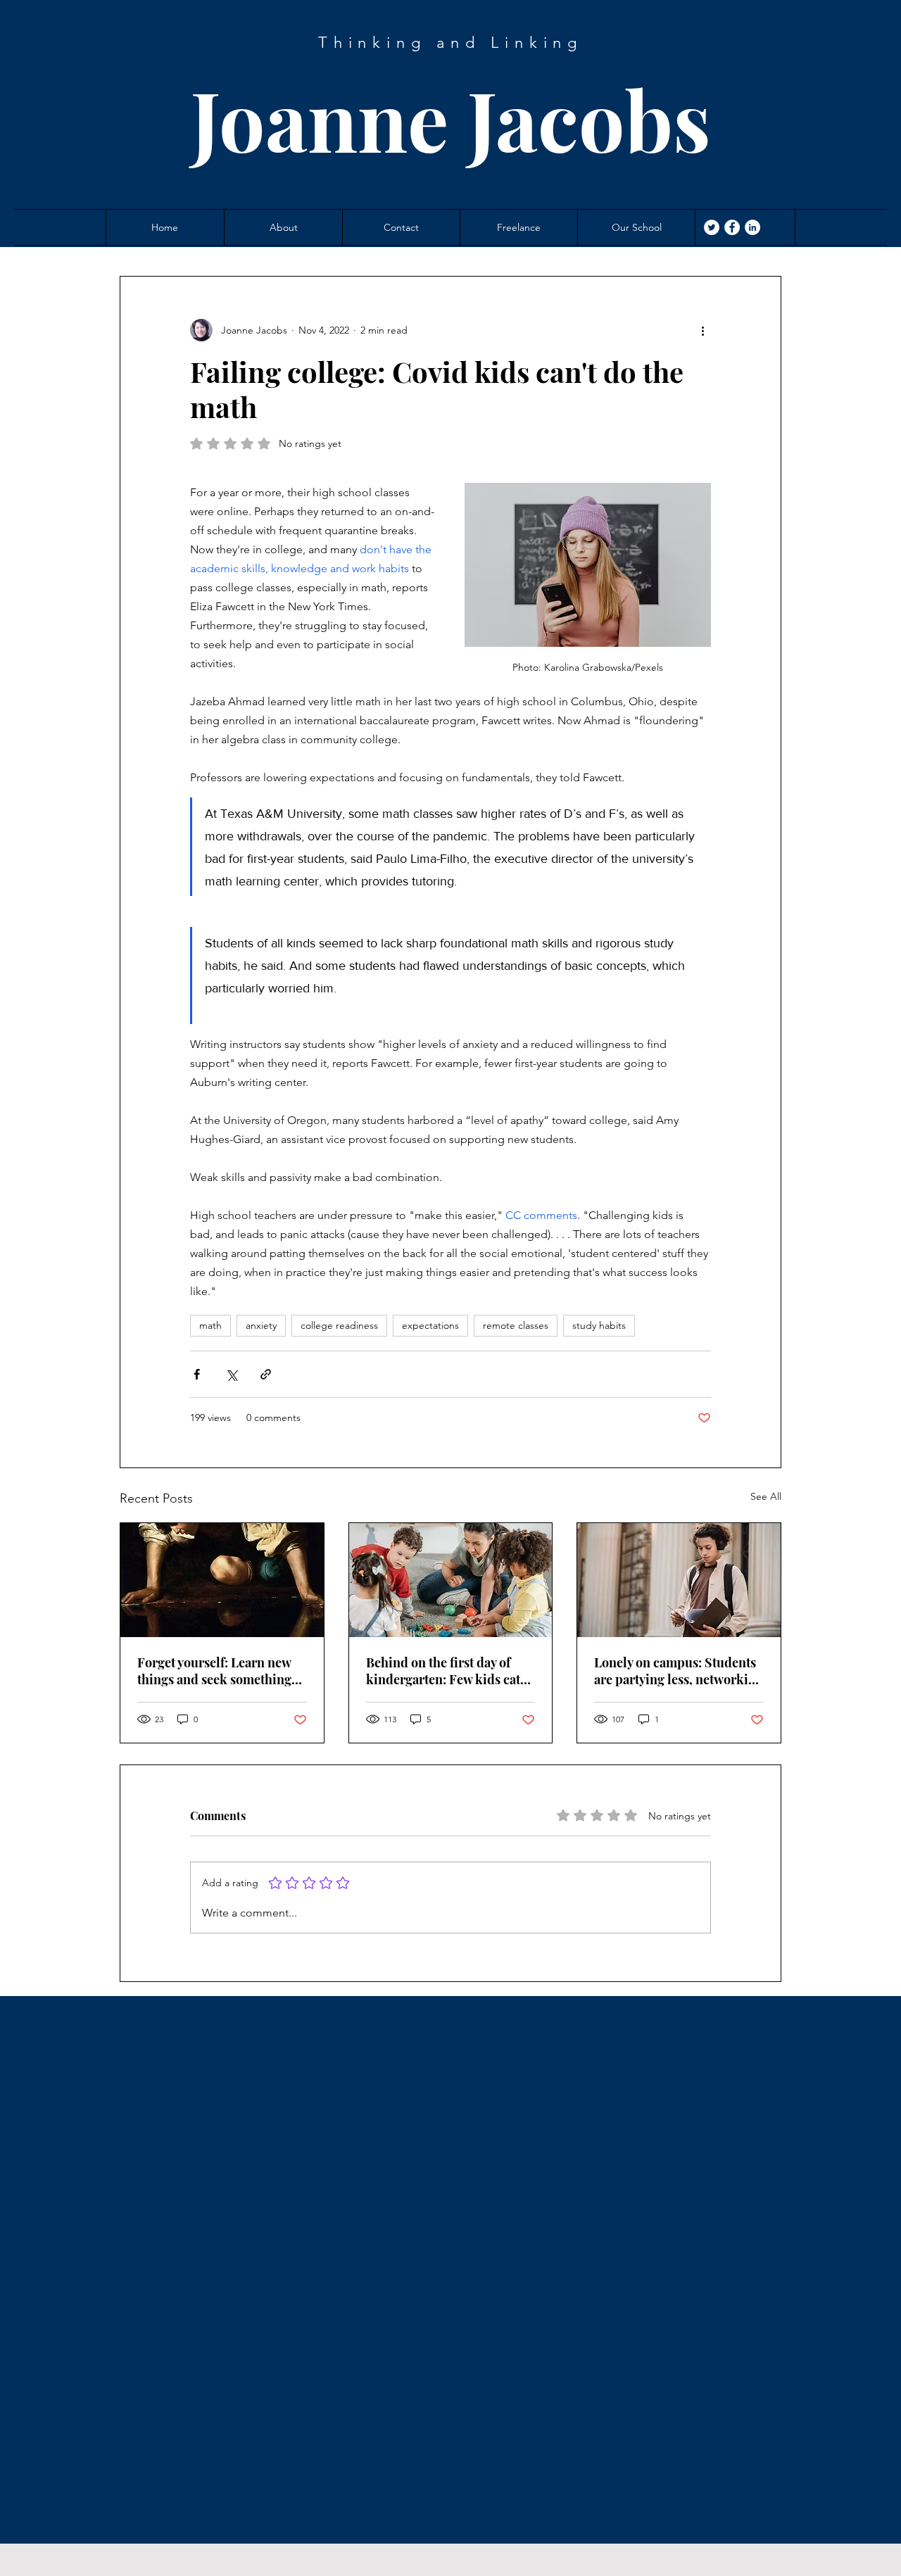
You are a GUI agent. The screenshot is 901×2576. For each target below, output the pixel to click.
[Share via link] (266, 1374)
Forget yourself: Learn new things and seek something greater (214, 1671)
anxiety (261, 1325)
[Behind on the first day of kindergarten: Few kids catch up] (451, 1580)
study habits (599, 1325)
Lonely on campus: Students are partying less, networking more (679, 1671)
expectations (430, 1325)
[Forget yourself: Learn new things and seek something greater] (222, 1580)
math (210, 1325)
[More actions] (702, 330)
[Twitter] (712, 227)
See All (766, 1496)
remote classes (516, 1325)
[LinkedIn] (752, 227)
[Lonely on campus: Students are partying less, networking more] (679, 1580)
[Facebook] (732, 227)
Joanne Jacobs (451, 119)
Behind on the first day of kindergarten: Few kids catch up (450, 1671)
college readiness (339, 1325)
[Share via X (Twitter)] (231, 1374)
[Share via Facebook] (197, 1374)
